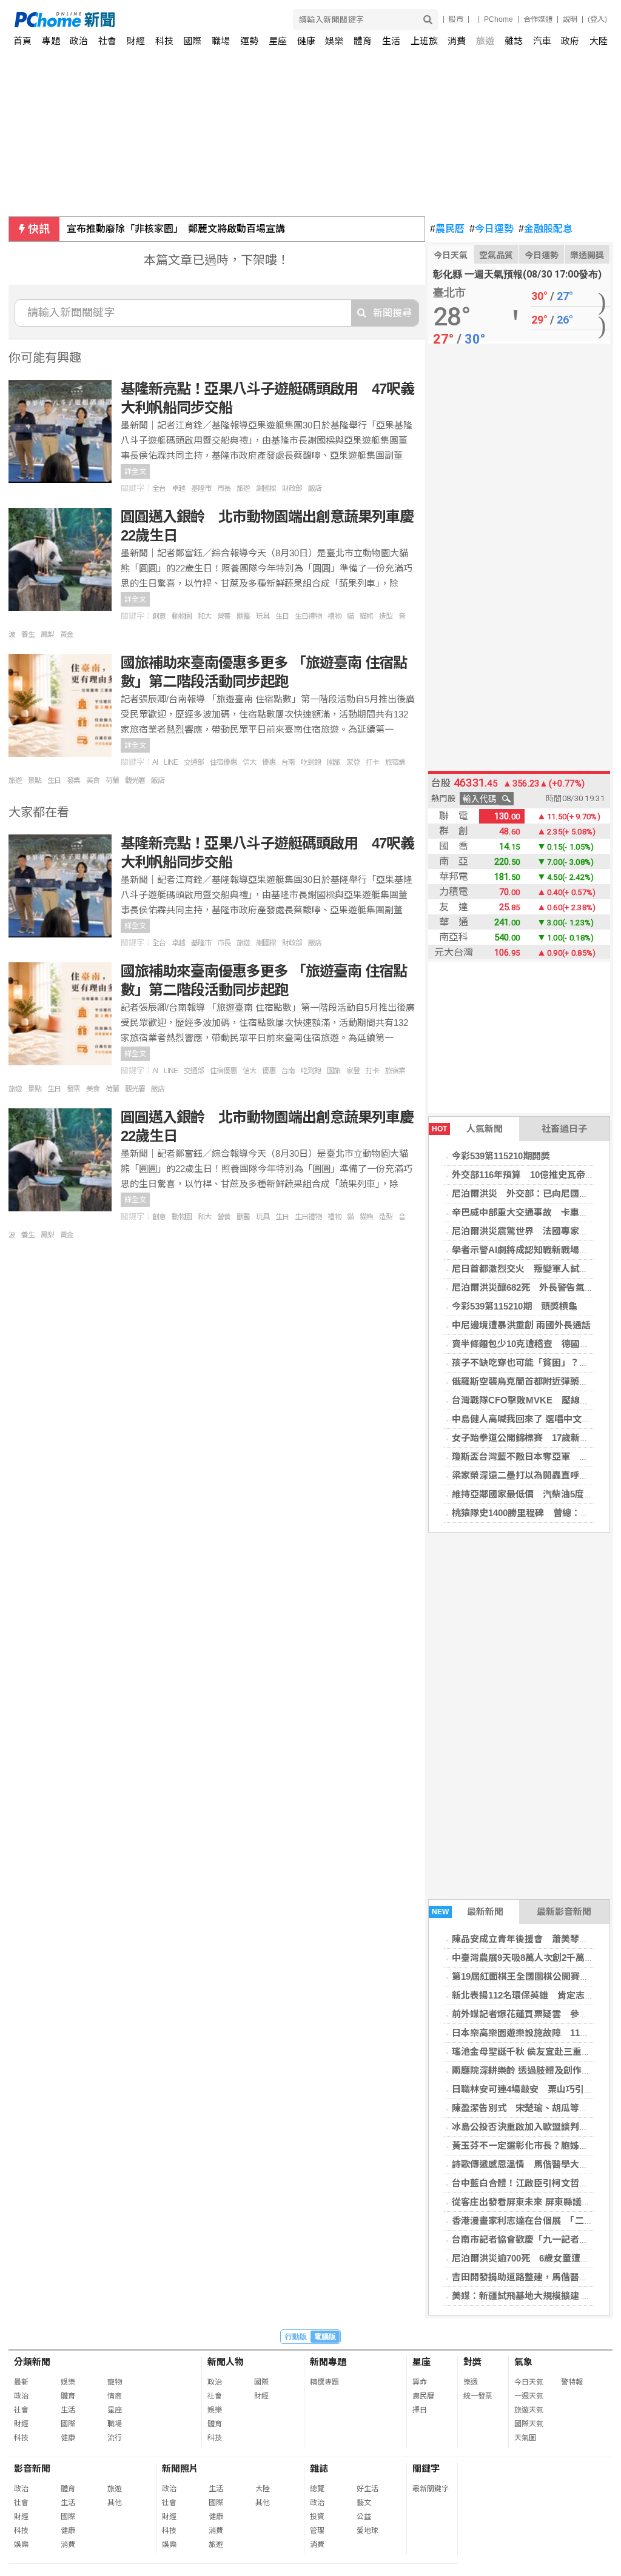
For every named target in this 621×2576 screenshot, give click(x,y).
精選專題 (324, 2382)
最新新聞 (468, 1912)
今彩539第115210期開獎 (501, 1156)
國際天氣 (529, 2424)
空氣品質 (496, 255)
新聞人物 (226, 2362)
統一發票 (478, 2396)
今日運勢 (492, 229)
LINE (171, 762)
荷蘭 (112, 780)
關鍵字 (426, 2468)
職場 (221, 41)
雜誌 (514, 41)
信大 (249, 762)
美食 (93, 780)
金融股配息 (545, 229)
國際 (192, 41)
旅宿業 (395, 762)
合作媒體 (538, 19)
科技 (164, 41)
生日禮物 (308, 616)
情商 (115, 2396)
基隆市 (201, 488)
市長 (224, 488)
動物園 (182, 616)
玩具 (263, 616)
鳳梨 (47, 634)
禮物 (334, 616)
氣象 (523, 2362)
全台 (159, 488)
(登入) (597, 19)
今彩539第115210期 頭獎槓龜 (515, 1306)
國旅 (334, 762)
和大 (204, 616)
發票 (73, 780)
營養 (224, 616)
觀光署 (135, 780)
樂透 (471, 2382)
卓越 (178, 488)
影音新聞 (32, 2468)
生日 (282, 616)
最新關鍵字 (431, 2489)
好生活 (368, 2489)
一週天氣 (529, 2396)
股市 (456, 19)
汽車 (542, 41)
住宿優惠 (223, 762)
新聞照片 (180, 2468)
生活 (391, 41)
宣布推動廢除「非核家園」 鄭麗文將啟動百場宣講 (176, 229)
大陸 (599, 41)
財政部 (292, 488)
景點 (35, 780)
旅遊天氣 (529, 2410)
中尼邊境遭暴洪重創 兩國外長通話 (521, 1325)
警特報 (572, 2382)
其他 (115, 2503)
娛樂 (334, 41)
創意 (159, 616)
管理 (317, 2531)
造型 (386, 616)
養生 (28, 634)
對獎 (472, 2362)
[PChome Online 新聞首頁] (163, 20)
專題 (51, 41)
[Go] (428, 20)
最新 (21, 2382)
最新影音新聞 (564, 1912)
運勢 (249, 41)
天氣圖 (525, 2438)
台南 (288, 762)
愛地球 (368, 2531)
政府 (570, 41)
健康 (306, 41)
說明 (570, 19)
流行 (115, 2438)
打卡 (372, 762)
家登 (353, 762)
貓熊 (366, 616)
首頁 (22, 41)
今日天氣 (451, 255)
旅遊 (485, 41)
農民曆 (447, 229)
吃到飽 (311, 762)
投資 (317, 2517)
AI (155, 762)
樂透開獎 (587, 255)
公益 (364, 2517)
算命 (420, 2382)
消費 (457, 41)
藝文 (364, 2503)
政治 (79, 41)
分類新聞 (32, 2362)
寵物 (115, 2382)
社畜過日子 (564, 1129)
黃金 (67, 634)
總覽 (317, 2489)
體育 (363, 41)
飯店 (315, 488)
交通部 (194, 762)
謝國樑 (266, 488)
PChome (498, 19)
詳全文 (135, 471)
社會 (107, 41)
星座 (278, 41)
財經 (136, 41)
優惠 (269, 762)
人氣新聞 (467, 1129)
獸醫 (243, 616)
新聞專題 (328, 2362)
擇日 (420, 2410)
